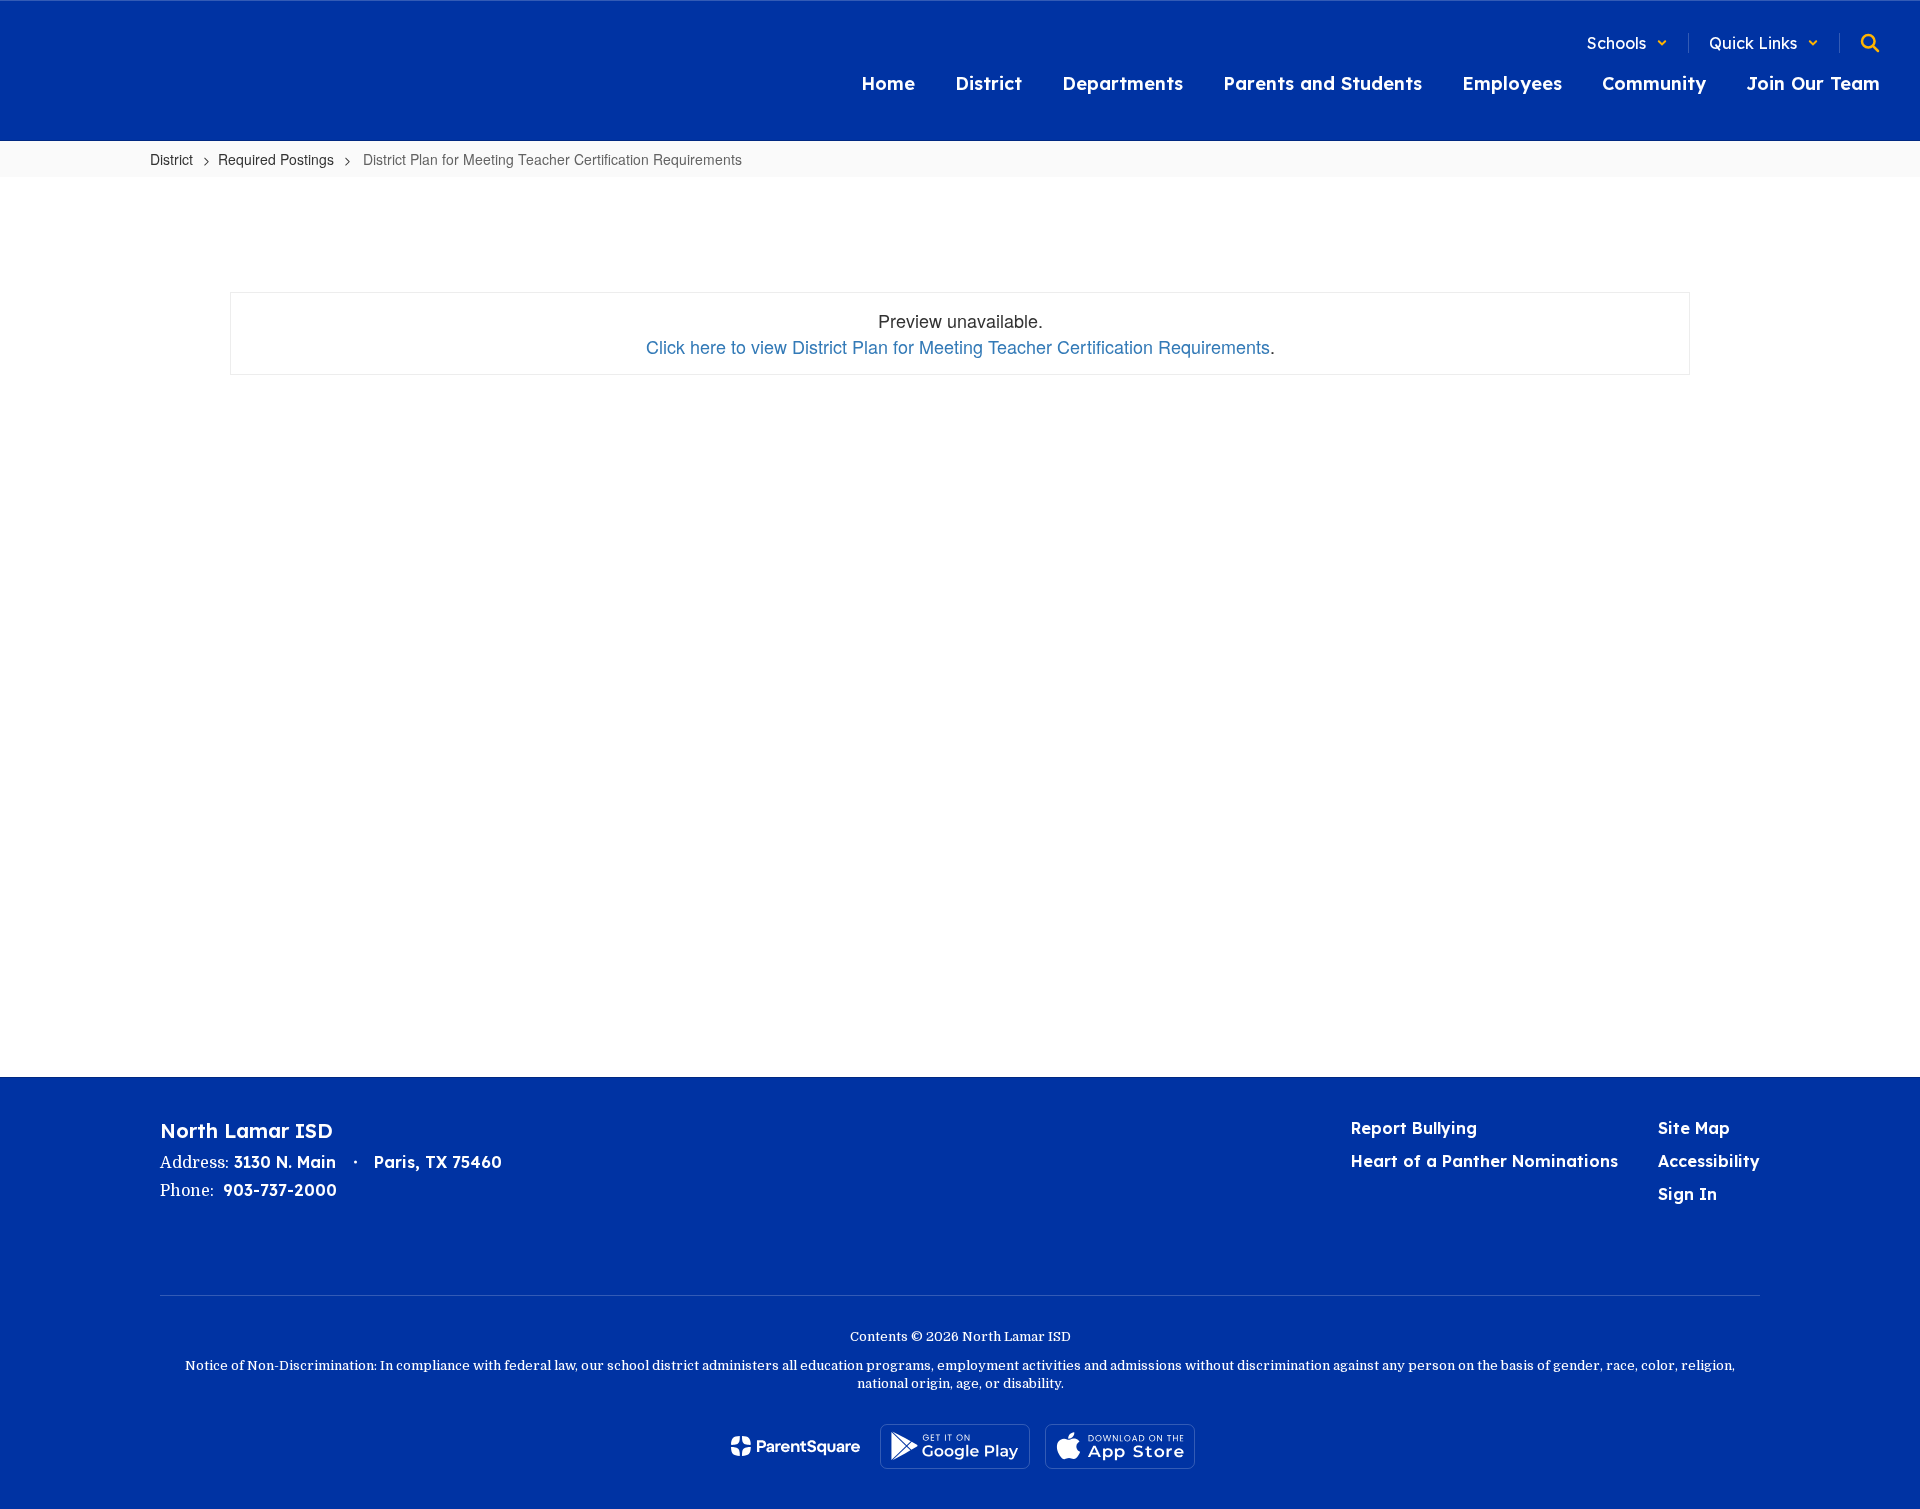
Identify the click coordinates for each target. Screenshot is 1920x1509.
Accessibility (1709, 1161)
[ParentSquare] (795, 1446)
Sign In (1687, 1194)
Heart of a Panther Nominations (1484, 1161)
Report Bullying (1414, 1128)
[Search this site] (1870, 43)
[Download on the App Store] (1120, 1446)
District (171, 159)
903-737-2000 (280, 1190)
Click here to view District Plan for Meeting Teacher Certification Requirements (958, 346)
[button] (1627, 43)
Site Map (1694, 1128)
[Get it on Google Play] (955, 1446)
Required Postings (276, 159)
